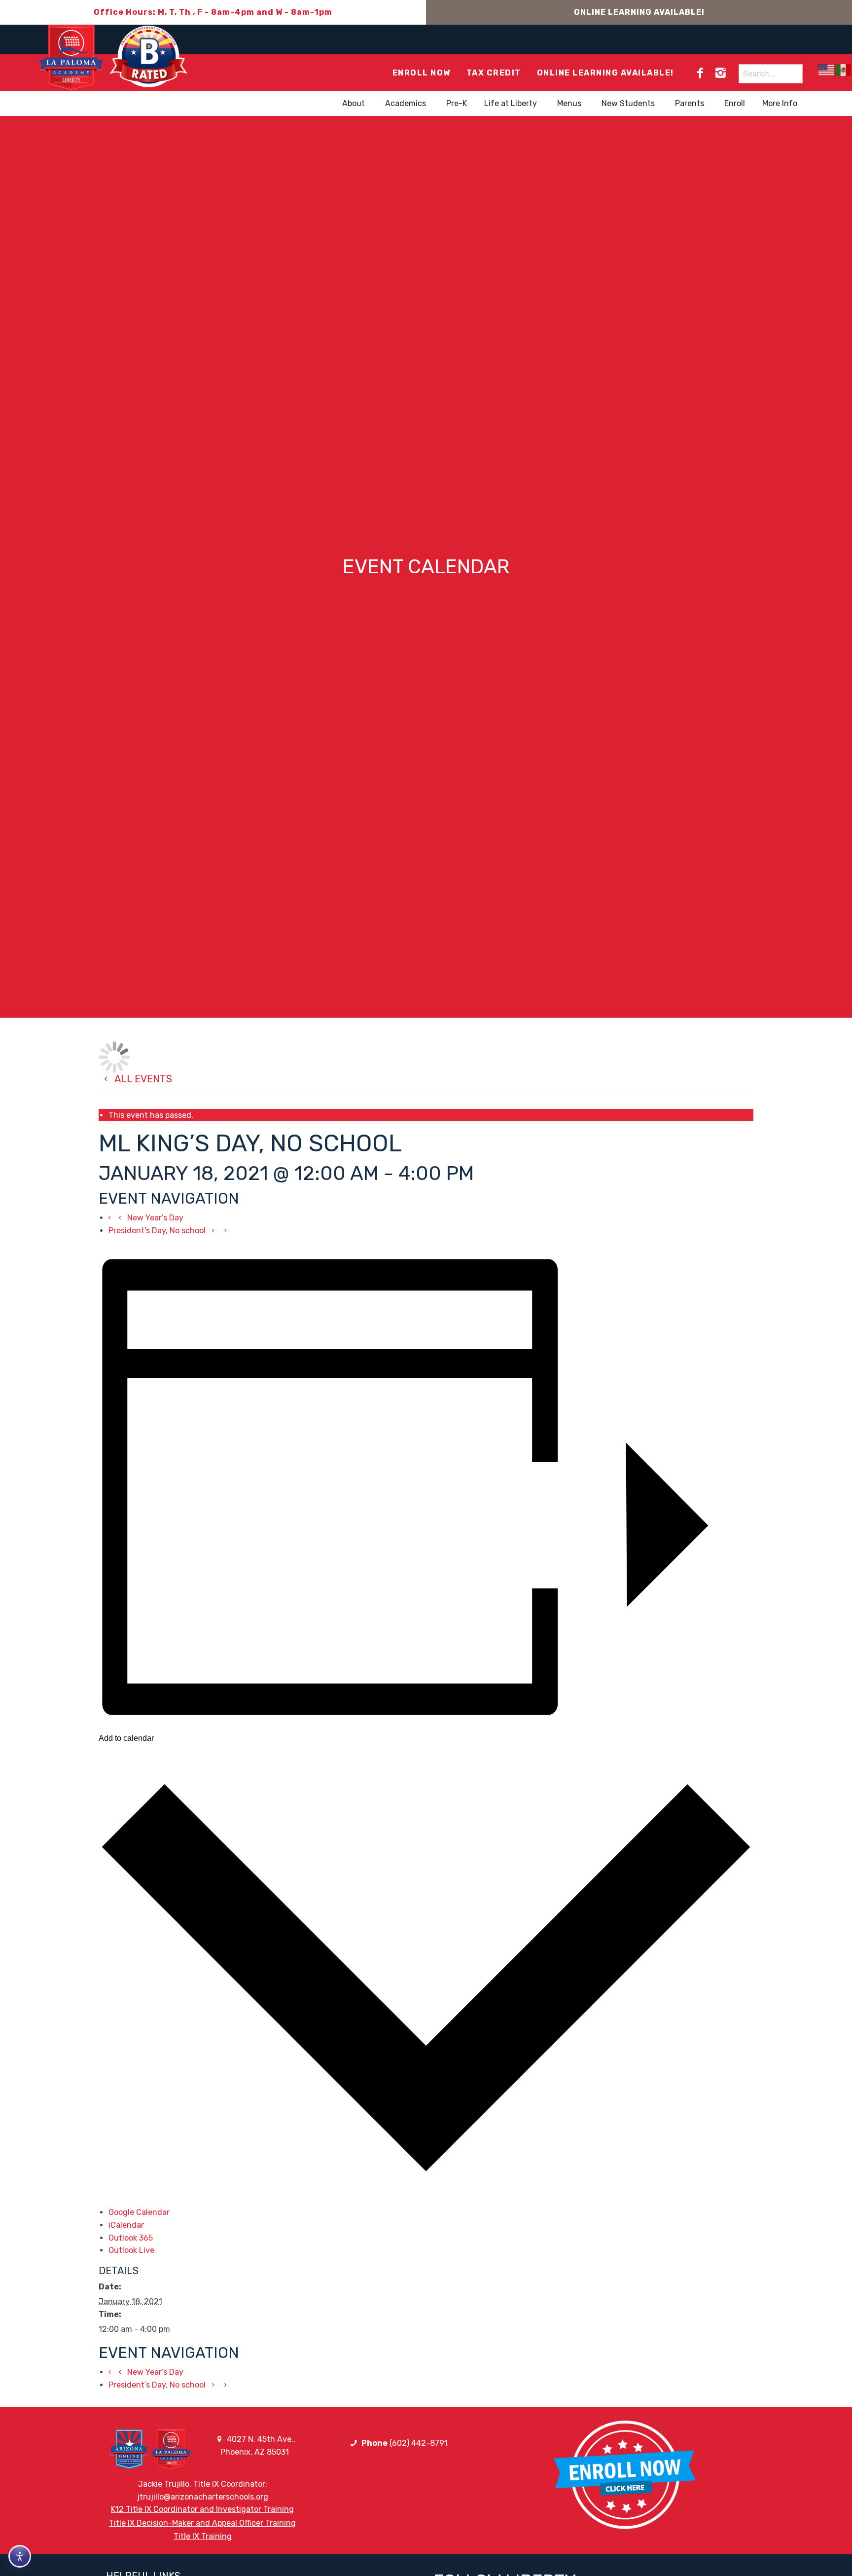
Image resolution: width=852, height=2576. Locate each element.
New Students (628, 103)
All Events (142, 1079)
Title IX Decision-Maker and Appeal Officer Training (202, 2523)
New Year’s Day (154, 1218)
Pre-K (457, 103)
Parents (690, 103)
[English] (827, 70)
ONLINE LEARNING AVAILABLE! (639, 12)
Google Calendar (139, 2212)
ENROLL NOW (422, 73)
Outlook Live (131, 2250)
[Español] (844, 70)
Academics (406, 103)
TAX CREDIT (494, 73)
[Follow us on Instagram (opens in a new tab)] (720, 73)
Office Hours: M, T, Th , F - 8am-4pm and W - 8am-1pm (213, 12)
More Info (780, 103)
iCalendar (126, 2225)
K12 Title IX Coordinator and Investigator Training (202, 2509)
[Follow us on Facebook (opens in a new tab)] (700, 73)
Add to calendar (126, 1738)
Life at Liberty (511, 103)
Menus (569, 103)
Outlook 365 (131, 2238)
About (354, 103)
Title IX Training (203, 2536)
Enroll (735, 103)
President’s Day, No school (158, 1231)
